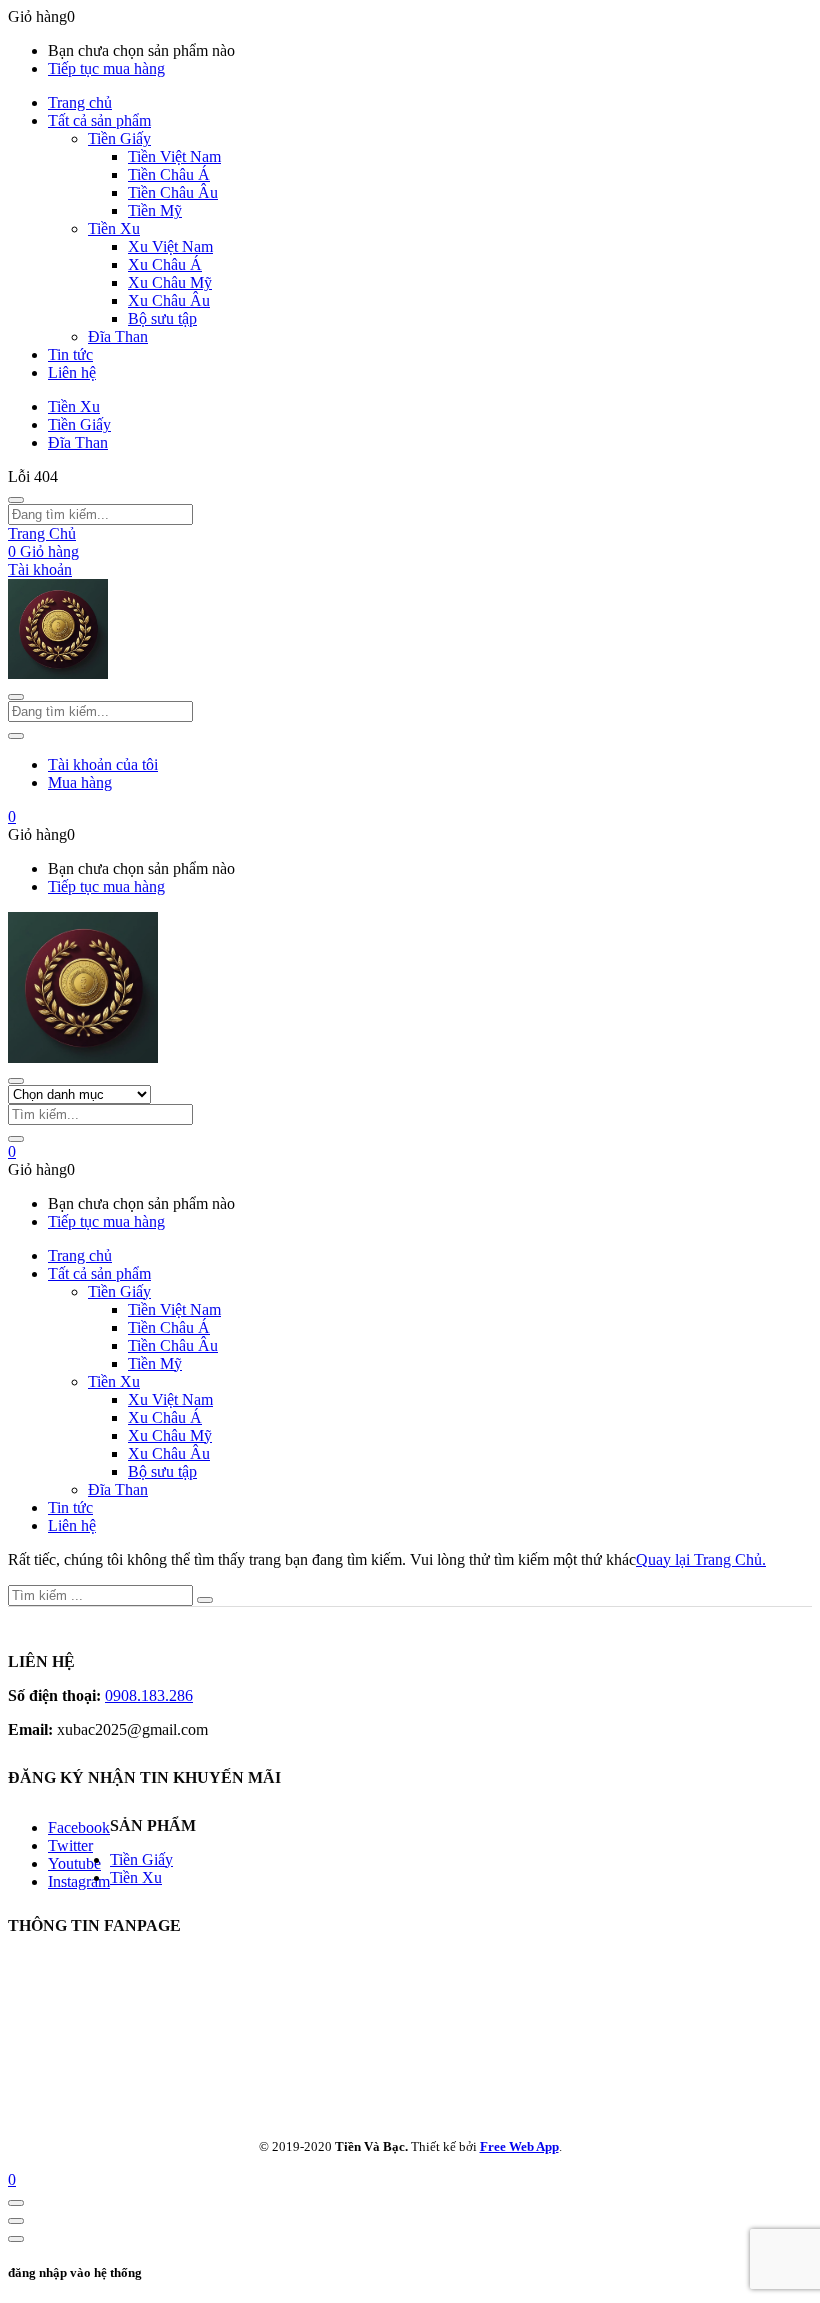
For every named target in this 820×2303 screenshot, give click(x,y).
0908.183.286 (149, 1695)
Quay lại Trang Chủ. (701, 1559)
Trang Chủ (42, 533)
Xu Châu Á (165, 264)
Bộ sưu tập (162, 318)
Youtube (74, 1863)
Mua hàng (80, 782)
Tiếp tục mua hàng (106, 68)
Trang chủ (80, 102)
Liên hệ (72, 372)
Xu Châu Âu (169, 300)
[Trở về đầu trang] (16, 2203)
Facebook (79, 1827)
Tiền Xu (114, 228)
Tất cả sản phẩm (99, 120)
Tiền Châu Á (169, 174)
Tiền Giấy (119, 138)
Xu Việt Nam (170, 246)
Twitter (70, 1845)
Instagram (79, 1881)
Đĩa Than (118, 336)
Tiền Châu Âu (173, 192)
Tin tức (70, 354)
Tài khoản (40, 569)
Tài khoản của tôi (103, 764)
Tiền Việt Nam (174, 156)
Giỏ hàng (43, 551)
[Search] (16, 1139)
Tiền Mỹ (155, 210)
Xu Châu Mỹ (170, 282)
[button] (12, 816)
